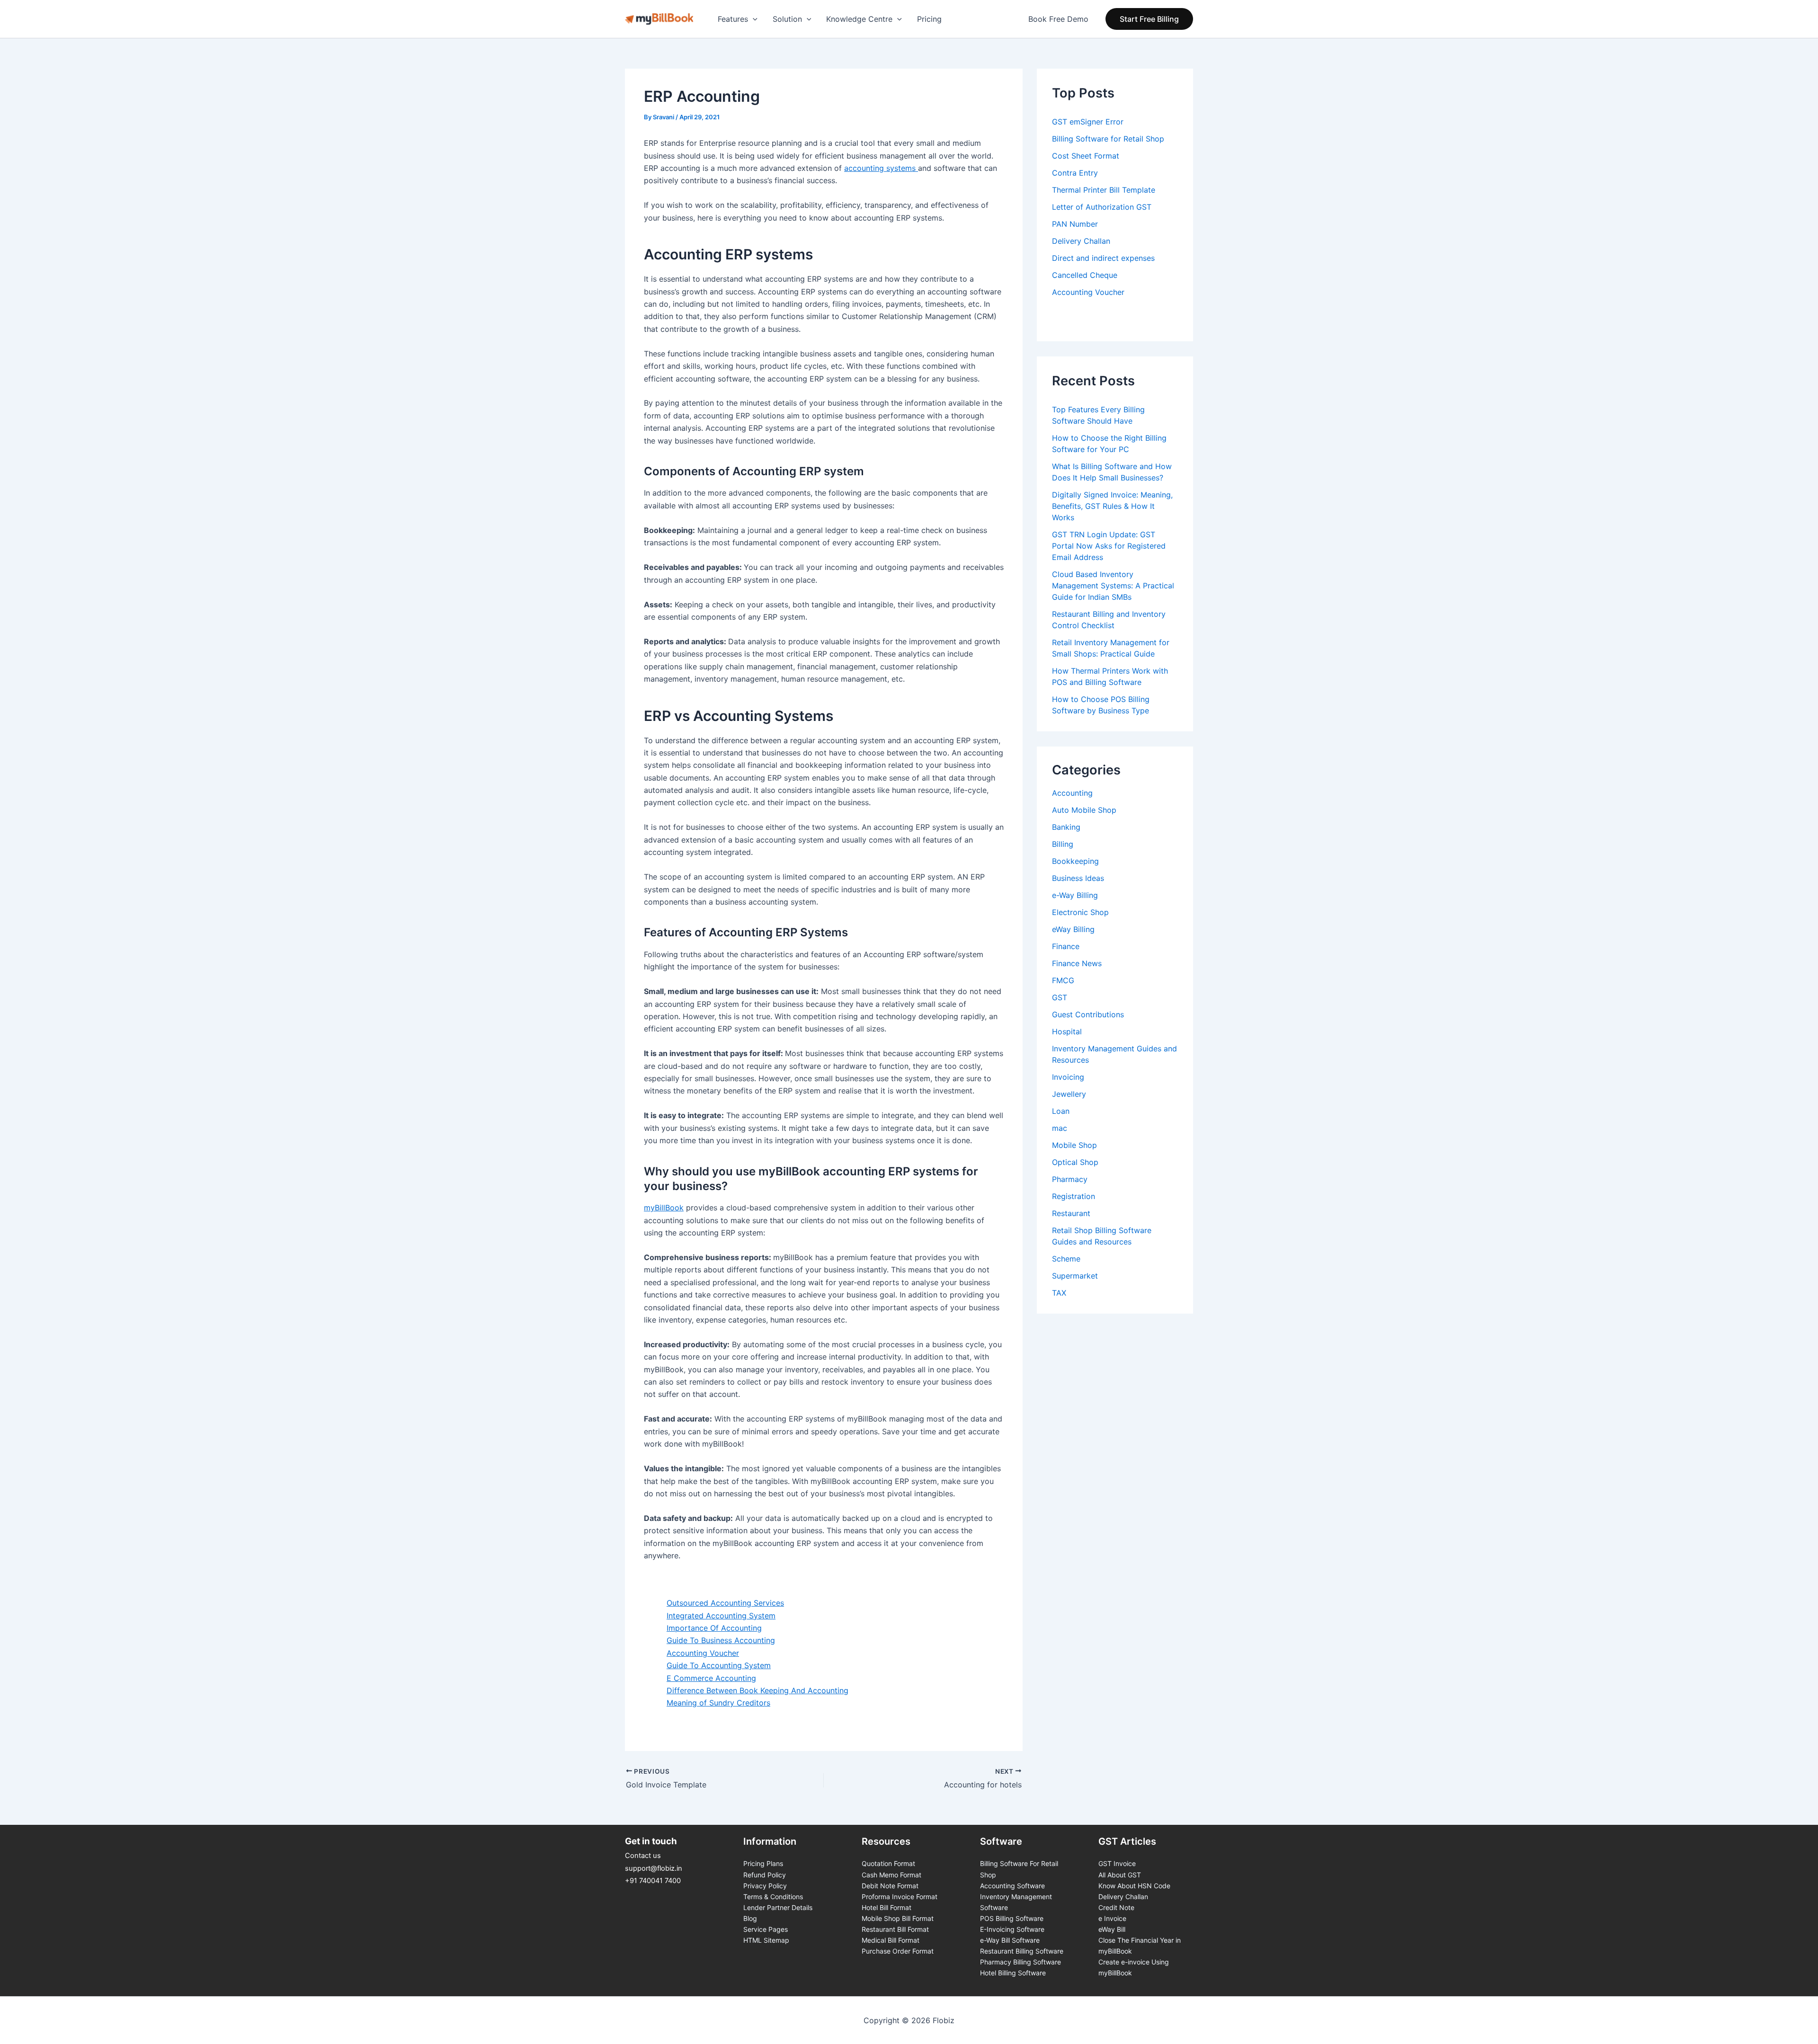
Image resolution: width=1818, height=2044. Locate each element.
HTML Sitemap (766, 1940)
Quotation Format (888, 1863)
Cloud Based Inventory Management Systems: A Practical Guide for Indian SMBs (1113, 586)
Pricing (929, 19)
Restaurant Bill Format (895, 1929)
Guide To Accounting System (719, 1665)
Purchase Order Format (898, 1951)
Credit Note (1116, 1907)
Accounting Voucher (703, 1653)
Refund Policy (765, 1875)
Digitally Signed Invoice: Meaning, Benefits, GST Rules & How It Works (1112, 506)
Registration (1074, 1196)
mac (1060, 1128)
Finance (1066, 946)
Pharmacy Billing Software (1020, 1962)
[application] (753, 19)
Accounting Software (1012, 1886)
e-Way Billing (1075, 895)
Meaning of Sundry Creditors (718, 1703)
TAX (1059, 1293)
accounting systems (881, 168)
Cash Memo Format (891, 1875)
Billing (1063, 844)
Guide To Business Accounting (721, 1640)
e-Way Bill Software (1010, 1940)
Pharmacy (1070, 1179)
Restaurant (1071, 1213)
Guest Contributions (1088, 1014)
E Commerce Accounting (711, 1678)
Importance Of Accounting (714, 1628)
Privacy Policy (765, 1886)
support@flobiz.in (654, 1868)
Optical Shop (1075, 1162)
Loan (1061, 1111)
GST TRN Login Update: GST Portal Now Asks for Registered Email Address (1109, 546)
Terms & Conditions (773, 1897)
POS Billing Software (1012, 1918)
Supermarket (1075, 1276)
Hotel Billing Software (1013, 1973)
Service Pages (766, 1929)
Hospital (1067, 1031)
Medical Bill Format (891, 1940)
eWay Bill (1112, 1929)
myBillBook (664, 1208)
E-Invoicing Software (1012, 1929)
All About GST (1120, 1875)
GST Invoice (1117, 1863)
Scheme (1066, 1259)
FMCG (1063, 980)
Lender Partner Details (778, 1907)
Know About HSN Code (1134, 1886)
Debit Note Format (890, 1886)
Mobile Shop (1074, 1145)
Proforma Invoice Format (900, 1897)
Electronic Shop (1080, 912)
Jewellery (1069, 1094)
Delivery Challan (1123, 1897)
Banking (1066, 827)
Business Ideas (1078, 878)
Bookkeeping (1075, 861)
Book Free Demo (1058, 19)
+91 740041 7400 (653, 1881)
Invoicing (1068, 1077)
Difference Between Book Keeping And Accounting (757, 1690)
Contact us (643, 1856)
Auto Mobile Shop (1084, 810)
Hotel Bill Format (887, 1907)
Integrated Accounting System (721, 1616)
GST (1060, 997)
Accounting (1072, 793)
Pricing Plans (763, 1863)
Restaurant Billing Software (1022, 1951)
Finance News (1077, 963)
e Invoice (1112, 1918)
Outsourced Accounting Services (725, 1603)
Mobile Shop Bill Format (898, 1918)
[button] (1149, 19)
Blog (750, 1918)
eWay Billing (1073, 929)
